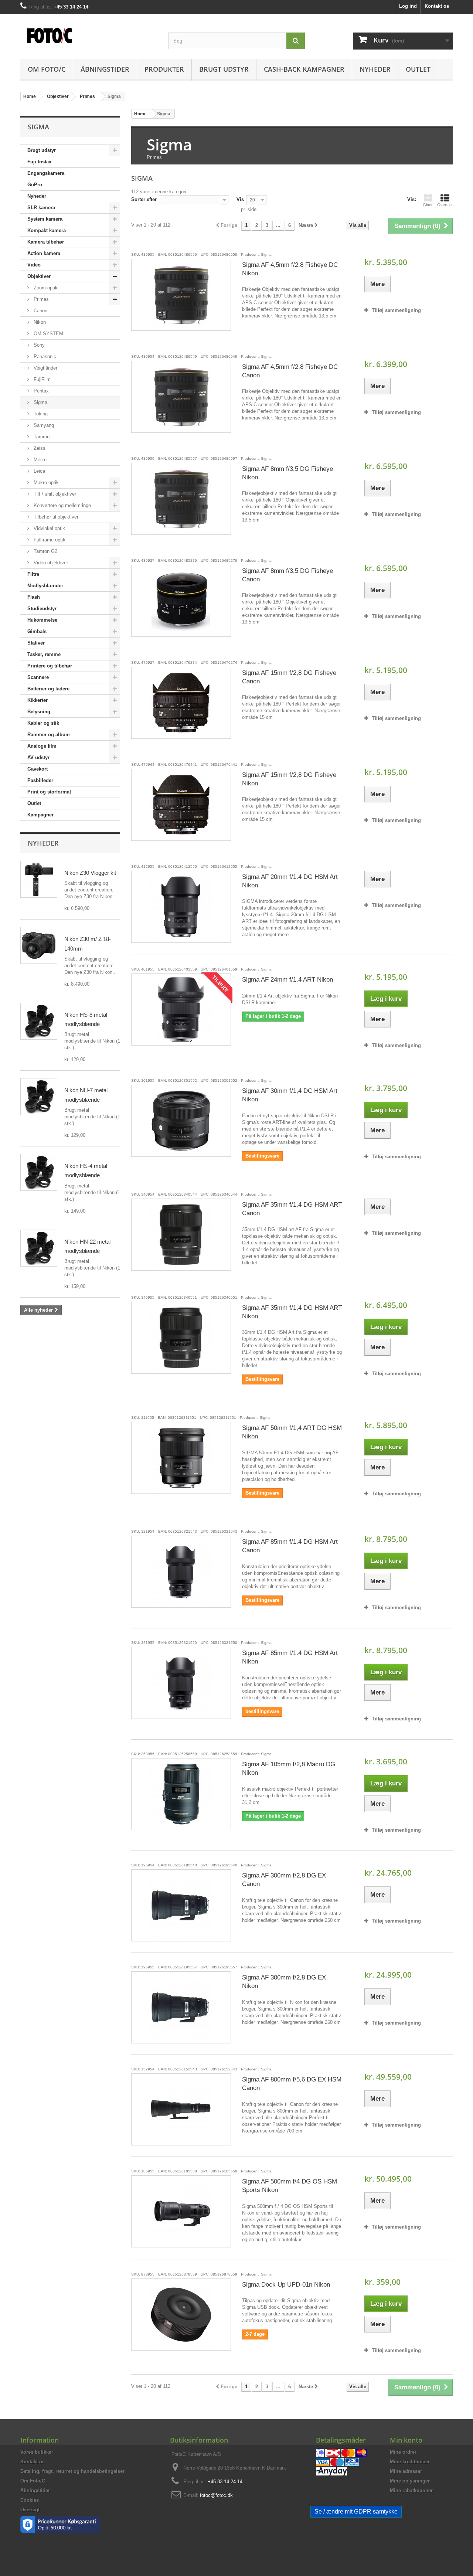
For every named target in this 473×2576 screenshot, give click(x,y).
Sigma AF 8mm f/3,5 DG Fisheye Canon (287, 575)
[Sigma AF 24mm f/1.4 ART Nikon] (181, 1010)
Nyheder (375, 69)
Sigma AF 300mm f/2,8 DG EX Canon (284, 1880)
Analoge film (42, 746)
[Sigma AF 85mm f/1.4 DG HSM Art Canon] (181, 1572)
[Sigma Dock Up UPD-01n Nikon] (181, 2315)
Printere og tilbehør (50, 666)
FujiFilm (41, 379)
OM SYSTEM (48, 334)
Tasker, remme (44, 654)
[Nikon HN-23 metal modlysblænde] (39, 1248)
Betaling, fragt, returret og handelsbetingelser (72, 2471)
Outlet (418, 69)
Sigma (40, 402)
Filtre (33, 574)
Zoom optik (45, 288)
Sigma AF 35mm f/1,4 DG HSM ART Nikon (292, 1312)
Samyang (43, 425)
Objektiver (39, 276)
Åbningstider (105, 69)
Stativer (36, 643)
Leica (39, 471)
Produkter (164, 69)
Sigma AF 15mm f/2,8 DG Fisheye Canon (289, 677)
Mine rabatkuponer (411, 2490)
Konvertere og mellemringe (62, 505)
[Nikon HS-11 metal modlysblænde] (39, 1021)
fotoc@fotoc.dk (216, 2495)
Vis (240, 199)
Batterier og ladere (48, 689)
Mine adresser (406, 2471)
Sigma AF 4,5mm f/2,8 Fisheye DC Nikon (290, 269)
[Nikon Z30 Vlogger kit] (39, 879)
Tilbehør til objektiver (55, 517)
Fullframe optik (49, 540)
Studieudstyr (42, 609)
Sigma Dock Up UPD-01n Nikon (286, 2285)
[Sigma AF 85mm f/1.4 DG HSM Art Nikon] (181, 1683)
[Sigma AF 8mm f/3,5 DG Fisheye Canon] (181, 601)
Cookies (30, 2500)
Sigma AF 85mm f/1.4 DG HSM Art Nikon (290, 1657)
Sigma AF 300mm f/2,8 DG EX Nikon (284, 1982)
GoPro (35, 185)
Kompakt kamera (47, 230)
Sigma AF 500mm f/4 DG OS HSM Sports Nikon (290, 2186)
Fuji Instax (39, 162)
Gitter (428, 205)
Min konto (406, 2440)
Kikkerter (38, 700)
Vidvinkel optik (49, 528)
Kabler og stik (43, 723)
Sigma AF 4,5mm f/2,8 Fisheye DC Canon (290, 371)
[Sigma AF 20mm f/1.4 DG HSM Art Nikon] (181, 907)
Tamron (41, 437)
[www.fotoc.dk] (89, 32)
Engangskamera (46, 173)
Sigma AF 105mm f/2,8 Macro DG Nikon (289, 1768)
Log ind (408, 6)
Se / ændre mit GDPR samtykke (356, 2512)
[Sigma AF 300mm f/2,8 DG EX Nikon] (181, 2007)
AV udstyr (38, 757)
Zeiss (39, 448)
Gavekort (38, 769)
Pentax (40, 391)
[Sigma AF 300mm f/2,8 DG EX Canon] (181, 1905)
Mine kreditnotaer (410, 2462)
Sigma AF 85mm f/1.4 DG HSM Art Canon (290, 1546)
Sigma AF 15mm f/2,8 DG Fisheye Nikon (289, 779)
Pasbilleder (40, 780)
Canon (40, 311)
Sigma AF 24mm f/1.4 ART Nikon (287, 980)
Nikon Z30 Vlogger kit (90, 873)
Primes (40, 299)
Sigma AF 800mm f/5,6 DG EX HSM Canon (292, 2084)
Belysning (39, 712)
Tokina (40, 414)
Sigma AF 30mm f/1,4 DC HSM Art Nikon (290, 1095)
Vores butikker (37, 2452)
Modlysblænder (45, 586)
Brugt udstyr (224, 69)
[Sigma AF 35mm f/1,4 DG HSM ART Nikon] (181, 1338)
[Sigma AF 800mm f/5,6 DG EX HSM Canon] (181, 2109)
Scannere (38, 677)
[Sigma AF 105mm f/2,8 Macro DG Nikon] (181, 1794)
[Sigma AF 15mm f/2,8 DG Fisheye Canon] (181, 703)
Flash (34, 597)
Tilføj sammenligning (396, 310)
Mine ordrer (403, 2452)
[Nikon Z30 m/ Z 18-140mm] (39, 945)
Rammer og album (49, 735)
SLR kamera (41, 208)
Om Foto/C (47, 69)
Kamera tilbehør (46, 242)
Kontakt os (437, 6)
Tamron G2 (45, 551)
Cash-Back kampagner (304, 69)
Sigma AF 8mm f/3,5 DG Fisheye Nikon (287, 473)
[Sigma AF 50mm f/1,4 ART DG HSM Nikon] (181, 1458)
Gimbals (37, 631)
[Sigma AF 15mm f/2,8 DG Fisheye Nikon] (181, 805)
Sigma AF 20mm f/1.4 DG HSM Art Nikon (290, 881)
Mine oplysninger (410, 2481)
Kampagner (40, 815)
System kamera (45, 219)
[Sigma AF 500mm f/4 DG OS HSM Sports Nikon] (181, 2211)
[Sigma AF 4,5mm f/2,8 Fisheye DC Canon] (181, 397)
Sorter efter (144, 199)
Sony (38, 345)
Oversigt (445, 205)
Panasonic (44, 356)
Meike (39, 460)
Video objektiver (50, 563)
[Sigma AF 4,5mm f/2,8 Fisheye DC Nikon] (181, 295)
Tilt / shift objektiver (54, 494)
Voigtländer (45, 368)
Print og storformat (49, 792)
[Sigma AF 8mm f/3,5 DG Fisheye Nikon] (181, 499)
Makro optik (45, 482)
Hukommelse (42, 620)
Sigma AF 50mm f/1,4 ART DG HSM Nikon (292, 1432)
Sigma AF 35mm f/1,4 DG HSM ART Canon (292, 1209)
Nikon (39, 322)
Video (34, 265)
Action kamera (44, 253)
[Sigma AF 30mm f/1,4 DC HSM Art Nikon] (181, 1121)
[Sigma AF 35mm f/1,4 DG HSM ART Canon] (181, 1235)
